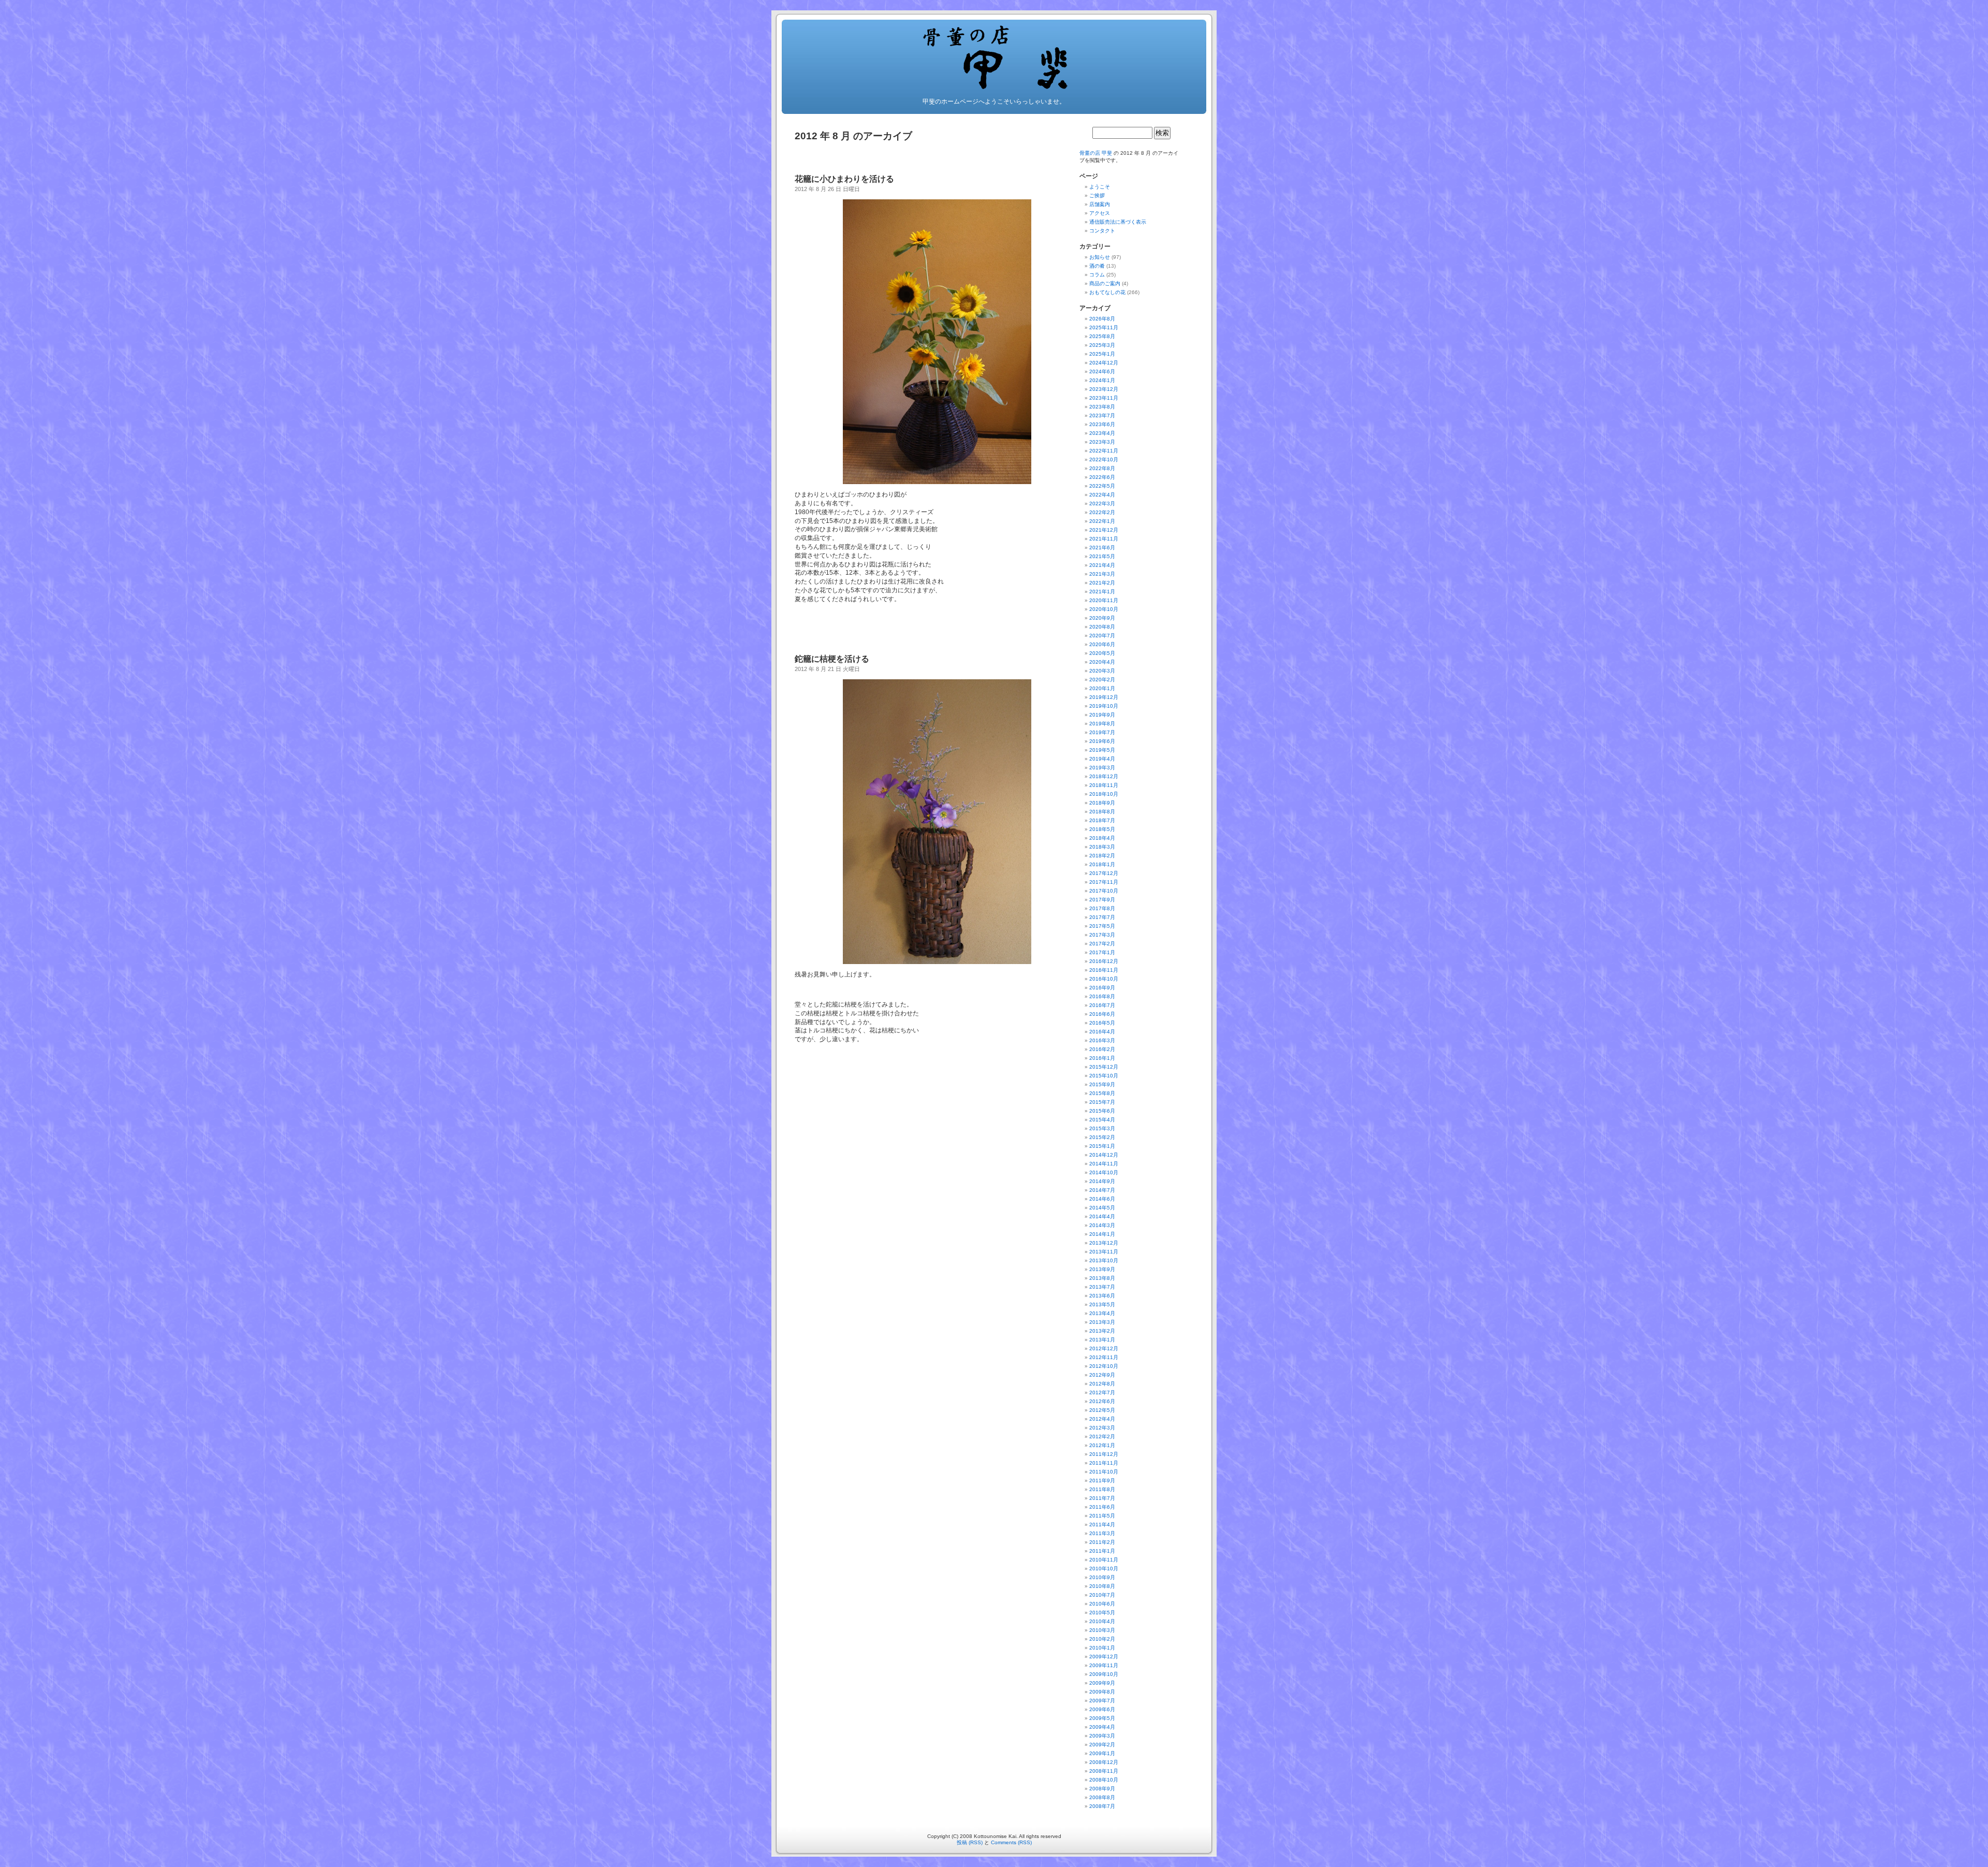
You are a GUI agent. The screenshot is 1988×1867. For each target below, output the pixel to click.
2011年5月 (1102, 1516)
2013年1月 (1102, 1340)
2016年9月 (1102, 988)
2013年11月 (1104, 1252)
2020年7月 (1102, 636)
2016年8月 (1102, 996)
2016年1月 (1102, 1058)
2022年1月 (1102, 521)
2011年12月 (1104, 1454)
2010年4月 (1102, 1621)
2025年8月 (1102, 336)
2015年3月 (1102, 1128)
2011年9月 (1102, 1481)
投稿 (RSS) (970, 1842)
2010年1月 (1102, 1648)
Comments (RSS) (1011, 1842)
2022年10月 (1104, 460)
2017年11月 (1104, 882)
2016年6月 (1102, 1014)
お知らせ (1100, 257)
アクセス (1100, 213)
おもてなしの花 (1107, 292)
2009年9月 (1102, 1683)
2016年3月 (1102, 1040)
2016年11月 (1104, 970)
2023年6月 (1102, 424)
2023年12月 (1104, 389)
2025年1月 (1102, 354)
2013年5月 (1102, 1304)
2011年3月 (1102, 1533)
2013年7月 (1102, 1287)
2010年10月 (1104, 1569)
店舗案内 (1100, 204)
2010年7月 (1102, 1595)
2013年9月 (1102, 1269)
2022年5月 (1102, 486)
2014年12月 (1104, 1155)
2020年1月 (1102, 688)
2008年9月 (1102, 1789)
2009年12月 (1104, 1657)
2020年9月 (1102, 618)
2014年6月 (1102, 1199)
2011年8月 (1102, 1489)
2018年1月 (1102, 864)
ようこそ (1100, 187)
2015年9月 (1102, 1084)
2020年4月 (1102, 662)
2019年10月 (1104, 706)
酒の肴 (1097, 266)
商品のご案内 (1105, 283)
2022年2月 (1102, 512)
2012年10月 (1104, 1366)
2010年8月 (1102, 1586)
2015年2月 (1102, 1137)
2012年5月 (1102, 1410)
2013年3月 (1102, 1322)
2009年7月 (1102, 1701)
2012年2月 (1102, 1436)
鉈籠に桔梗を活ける (832, 659)
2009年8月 (1102, 1692)
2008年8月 (1102, 1797)
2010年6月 (1102, 1604)
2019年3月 (1102, 768)
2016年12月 (1104, 961)
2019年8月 (1102, 724)
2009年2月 (1102, 1745)
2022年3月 (1102, 504)
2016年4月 (1102, 1032)
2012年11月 (1104, 1357)
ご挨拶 (1097, 195)
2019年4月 (1102, 759)
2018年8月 (1102, 812)
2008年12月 (1104, 1762)
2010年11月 (1104, 1560)
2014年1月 (1102, 1234)
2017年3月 (1102, 935)
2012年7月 (1102, 1392)
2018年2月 (1102, 856)
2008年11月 (1104, 1771)
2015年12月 (1104, 1067)
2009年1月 (1102, 1753)
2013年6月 (1102, 1296)
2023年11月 (1104, 398)
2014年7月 (1102, 1190)
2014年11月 (1104, 1164)
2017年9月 (1102, 900)
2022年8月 (1102, 468)
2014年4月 (1102, 1216)
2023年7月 (1102, 415)
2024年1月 (1102, 380)
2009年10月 (1104, 1674)
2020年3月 (1102, 671)
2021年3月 (1102, 574)
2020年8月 (1102, 627)
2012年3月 (1102, 1428)
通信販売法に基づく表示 (1118, 222)
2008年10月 (1104, 1780)
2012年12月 (1104, 1348)
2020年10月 (1104, 609)
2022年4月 (1102, 495)
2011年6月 (1102, 1507)
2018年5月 (1102, 829)
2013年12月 (1104, 1243)
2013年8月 (1102, 1278)
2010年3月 (1102, 1630)
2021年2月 (1102, 583)
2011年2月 (1102, 1542)
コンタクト (1102, 231)
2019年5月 (1102, 750)
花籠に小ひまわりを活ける (844, 179)
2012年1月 (1102, 1445)
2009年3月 (1102, 1736)
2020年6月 (1102, 644)
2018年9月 (1102, 803)
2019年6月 (1102, 741)
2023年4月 (1102, 433)
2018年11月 (1104, 785)
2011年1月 (1102, 1551)
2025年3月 (1102, 345)
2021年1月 (1102, 592)
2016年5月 (1102, 1023)
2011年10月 (1104, 1472)
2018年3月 (1102, 847)
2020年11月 (1104, 600)
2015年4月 (1102, 1120)
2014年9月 (1102, 1181)
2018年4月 (1102, 838)
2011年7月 (1102, 1498)
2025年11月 (1104, 327)
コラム (1097, 275)
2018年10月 (1104, 794)
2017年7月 (1102, 917)
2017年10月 (1104, 891)
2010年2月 (1102, 1639)
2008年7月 (1102, 1806)
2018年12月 (1104, 776)
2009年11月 (1104, 1665)
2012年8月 (1102, 1384)
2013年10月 (1104, 1260)
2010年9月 (1102, 1577)
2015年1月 (1102, 1146)
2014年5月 (1102, 1208)
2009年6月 (1102, 1709)
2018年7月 (1102, 820)
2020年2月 (1102, 680)
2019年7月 (1102, 732)
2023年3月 (1102, 442)
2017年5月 (1102, 926)
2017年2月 (1102, 944)
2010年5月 (1102, 1613)
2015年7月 (1102, 1102)
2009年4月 (1102, 1727)
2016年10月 (1104, 979)
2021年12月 (1104, 530)
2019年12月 (1104, 697)
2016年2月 (1102, 1049)
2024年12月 (1104, 363)
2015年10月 (1104, 1076)
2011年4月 (1102, 1525)
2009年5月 (1102, 1718)
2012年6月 (1102, 1401)
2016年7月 (1102, 1005)
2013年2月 (1102, 1331)
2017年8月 (1102, 908)
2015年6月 (1102, 1111)
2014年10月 (1104, 1172)
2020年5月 (1102, 653)
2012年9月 (1102, 1375)
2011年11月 (1104, 1463)
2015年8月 (1102, 1093)
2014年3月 (1102, 1225)
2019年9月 (1102, 715)
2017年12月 (1104, 873)
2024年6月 (1102, 371)
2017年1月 (1102, 952)
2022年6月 (1102, 477)
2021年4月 (1102, 565)
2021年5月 (1102, 556)
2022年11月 (1104, 451)
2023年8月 (1102, 407)
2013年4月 (1102, 1313)
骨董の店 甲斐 (1096, 153)
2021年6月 (1102, 548)
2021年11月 (1104, 539)
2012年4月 (1102, 1419)
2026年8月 (1102, 319)
